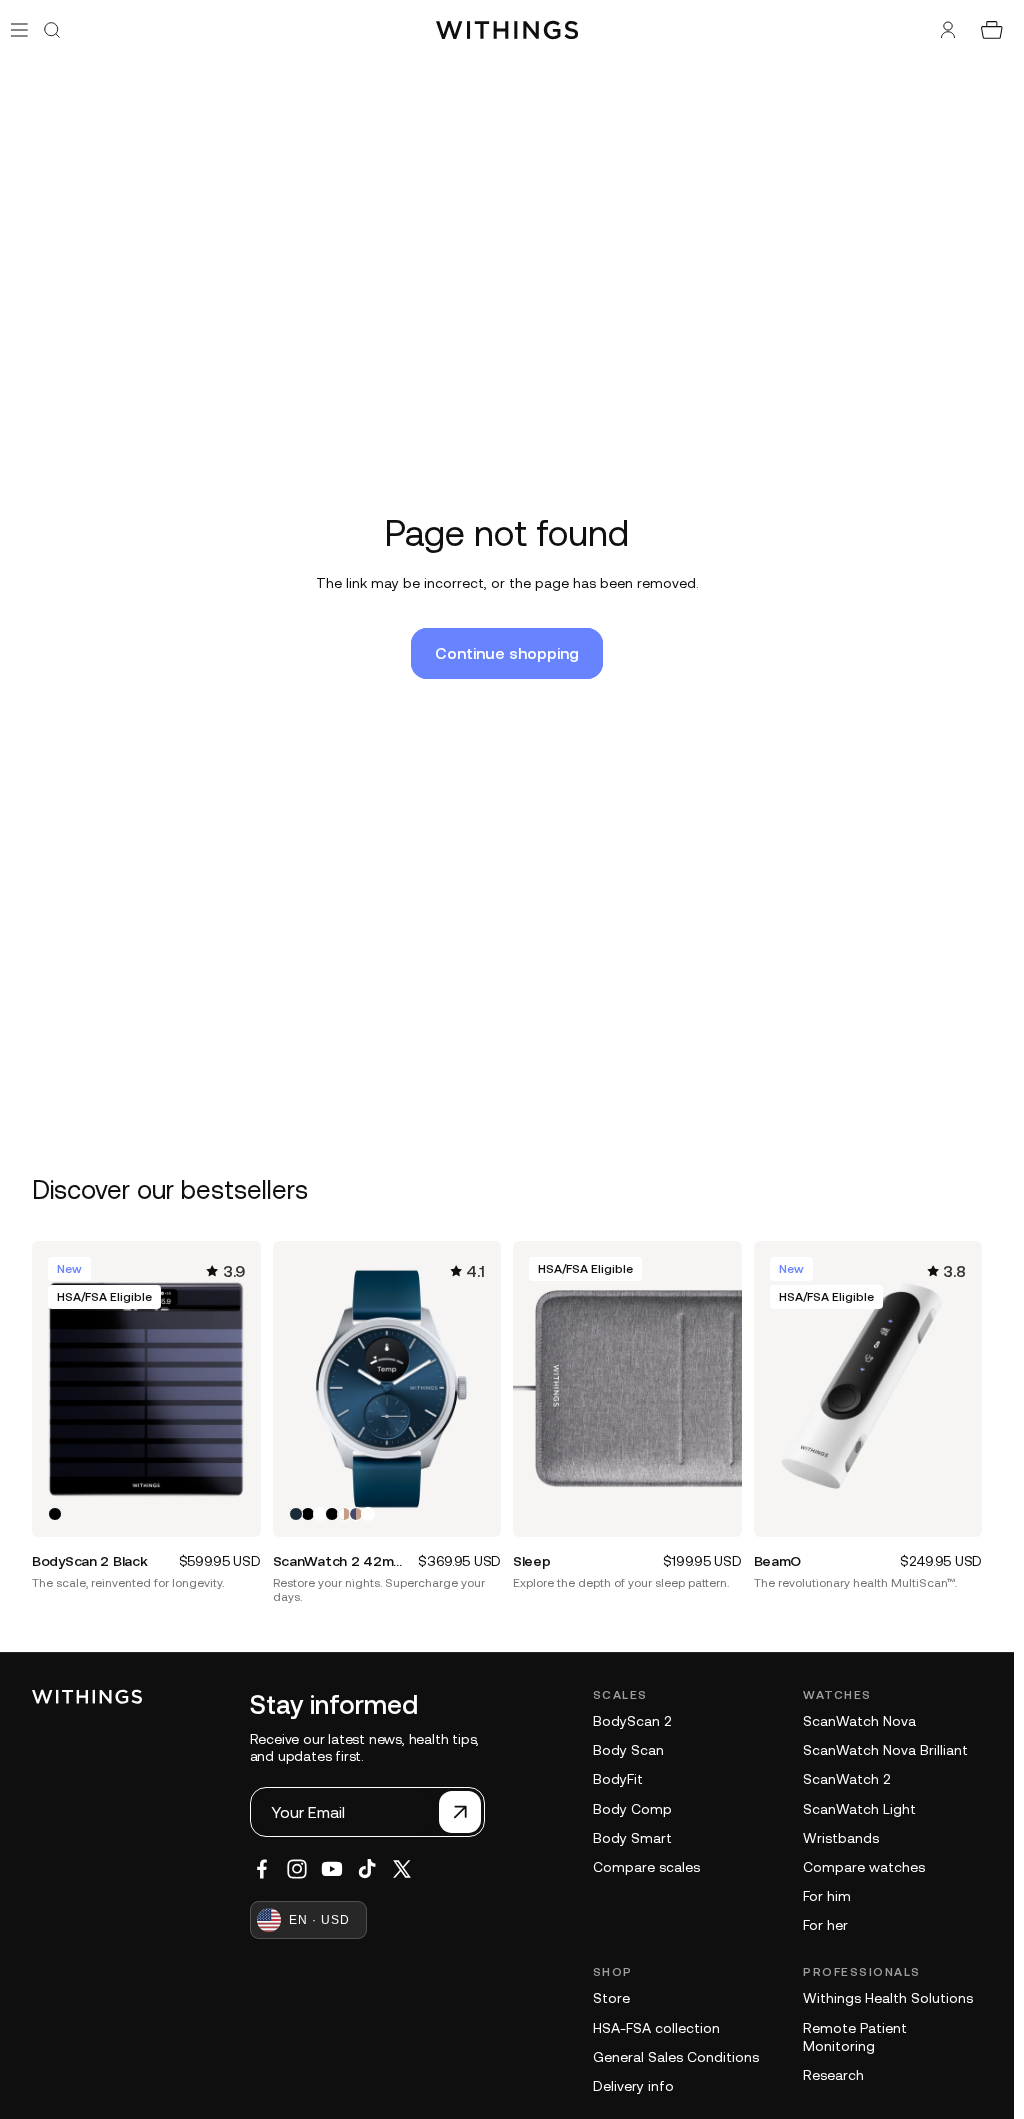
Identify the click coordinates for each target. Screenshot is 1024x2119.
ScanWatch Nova (859, 1721)
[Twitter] (402, 1869)
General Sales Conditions (676, 2057)
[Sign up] (460, 1812)
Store (611, 1998)
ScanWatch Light (859, 1809)
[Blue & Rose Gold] (356, 1514)
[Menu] (19, 29)
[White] (320, 1514)
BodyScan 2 (632, 1721)
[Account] (948, 30)
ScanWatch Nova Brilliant (885, 1750)
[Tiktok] (367, 1869)
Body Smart (632, 1838)
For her (825, 1925)
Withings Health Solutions (888, 1998)
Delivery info (633, 2086)
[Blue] (296, 1514)
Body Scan (628, 1750)
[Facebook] (262, 1869)
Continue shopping (507, 653)
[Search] (52, 30)
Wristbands (841, 1838)
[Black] (55, 1514)
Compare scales (646, 1867)
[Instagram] (297, 1869)
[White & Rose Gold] (344, 1514)
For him (827, 1896)
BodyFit (618, 1779)
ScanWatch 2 (846, 1779)
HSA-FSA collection (656, 2028)
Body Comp (632, 1809)
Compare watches (864, 1867)
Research (833, 2075)
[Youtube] (332, 1869)
